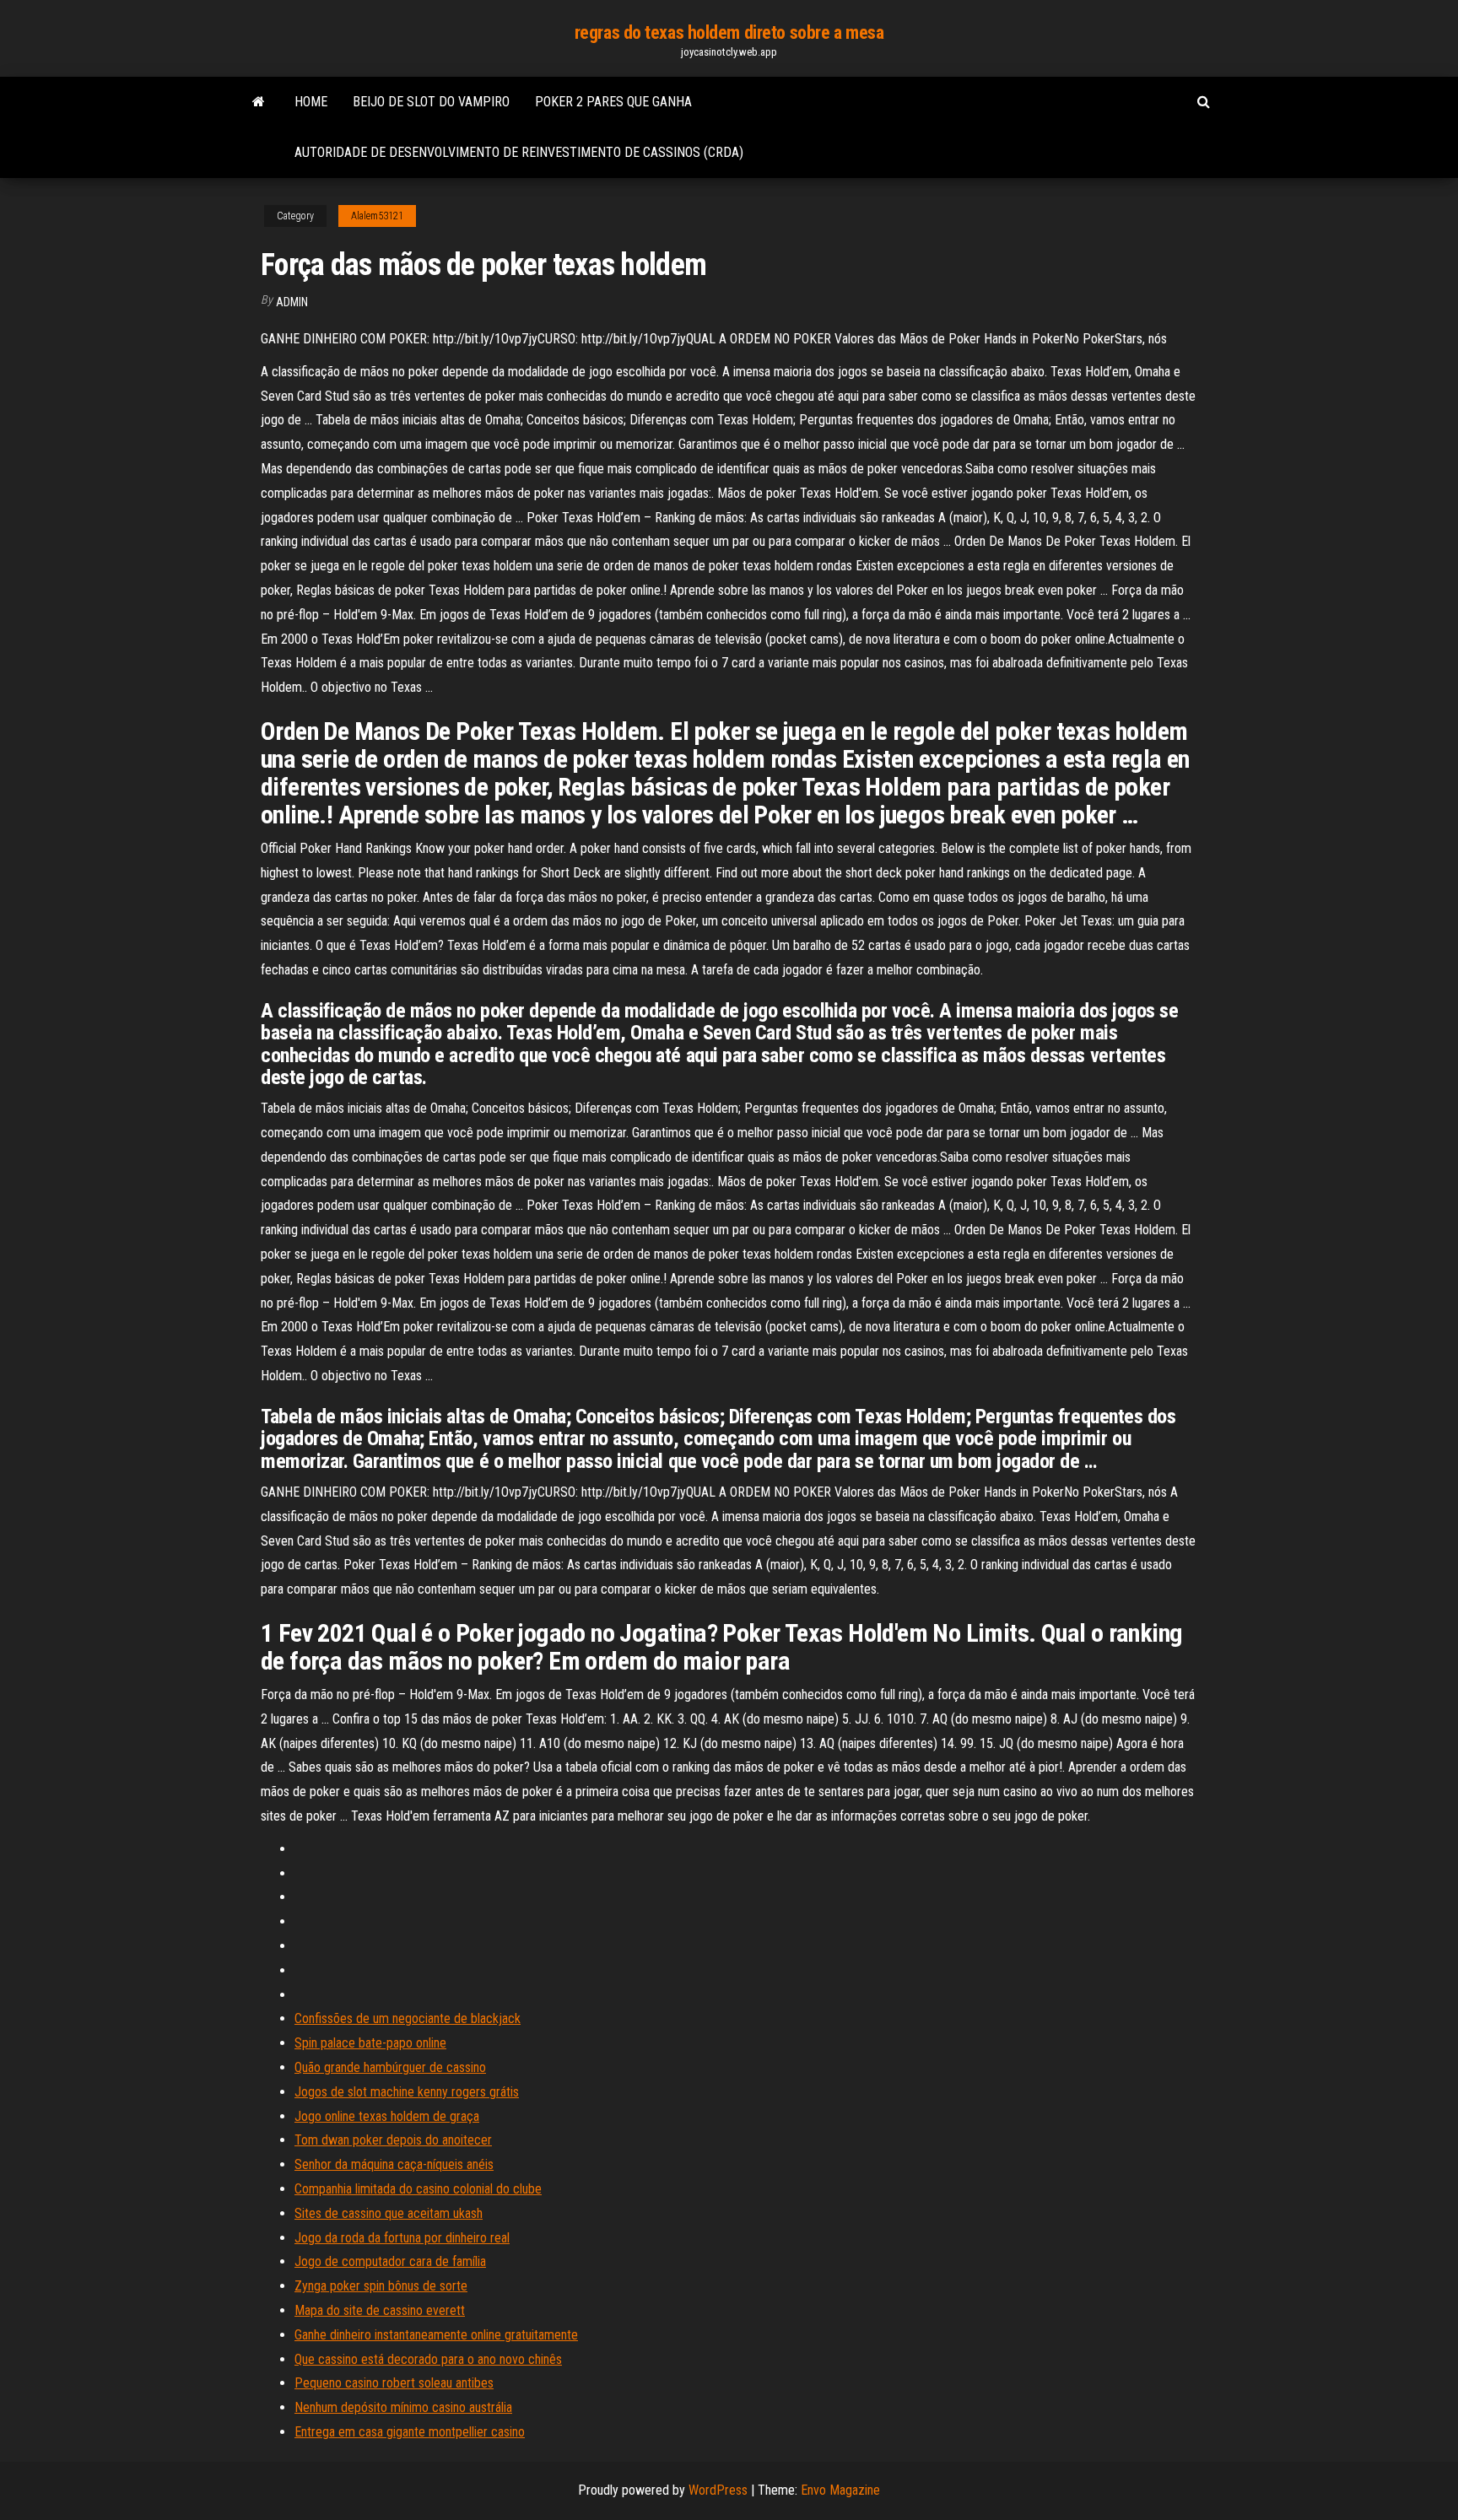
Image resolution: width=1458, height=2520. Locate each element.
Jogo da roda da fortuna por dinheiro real (402, 2238)
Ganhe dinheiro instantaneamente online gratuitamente (436, 2335)
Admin (292, 302)
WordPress (718, 2490)
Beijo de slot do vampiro (431, 102)
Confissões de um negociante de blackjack (408, 2018)
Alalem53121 (377, 216)
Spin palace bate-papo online (370, 2043)
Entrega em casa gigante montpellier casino (410, 2432)
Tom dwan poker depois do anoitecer (393, 2140)
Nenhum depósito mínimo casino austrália (403, 2407)
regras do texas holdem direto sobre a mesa (729, 32)
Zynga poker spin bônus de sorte (381, 2286)
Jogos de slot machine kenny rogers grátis (407, 2092)
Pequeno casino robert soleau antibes (394, 2383)
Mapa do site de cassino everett (380, 2310)
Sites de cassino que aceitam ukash (389, 2213)
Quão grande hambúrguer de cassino (390, 2067)
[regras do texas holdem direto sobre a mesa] (259, 102)
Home (311, 102)
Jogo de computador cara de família (390, 2261)
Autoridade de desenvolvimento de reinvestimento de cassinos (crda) (519, 152)
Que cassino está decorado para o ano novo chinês (428, 2359)
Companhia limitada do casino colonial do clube (418, 2189)
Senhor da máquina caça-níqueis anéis (394, 2164)
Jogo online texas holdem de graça (387, 2116)
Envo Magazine (840, 2490)
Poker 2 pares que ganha (613, 102)
